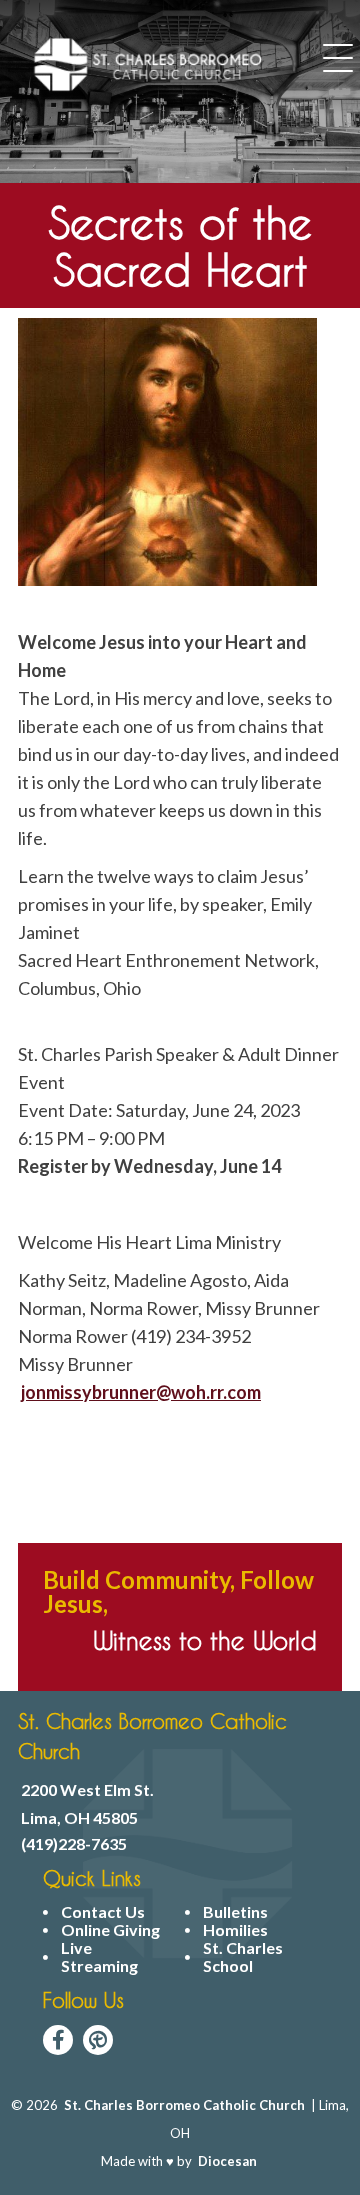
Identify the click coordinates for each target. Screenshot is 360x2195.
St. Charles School (243, 1957)
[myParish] (98, 2040)
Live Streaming (99, 1957)
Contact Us (103, 1912)
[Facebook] (58, 2040)
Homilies (235, 1930)
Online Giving (110, 1930)
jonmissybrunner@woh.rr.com (141, 1392)
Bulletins (235, 1912)
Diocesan (227, 2161)
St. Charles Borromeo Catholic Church (184, 2105)
